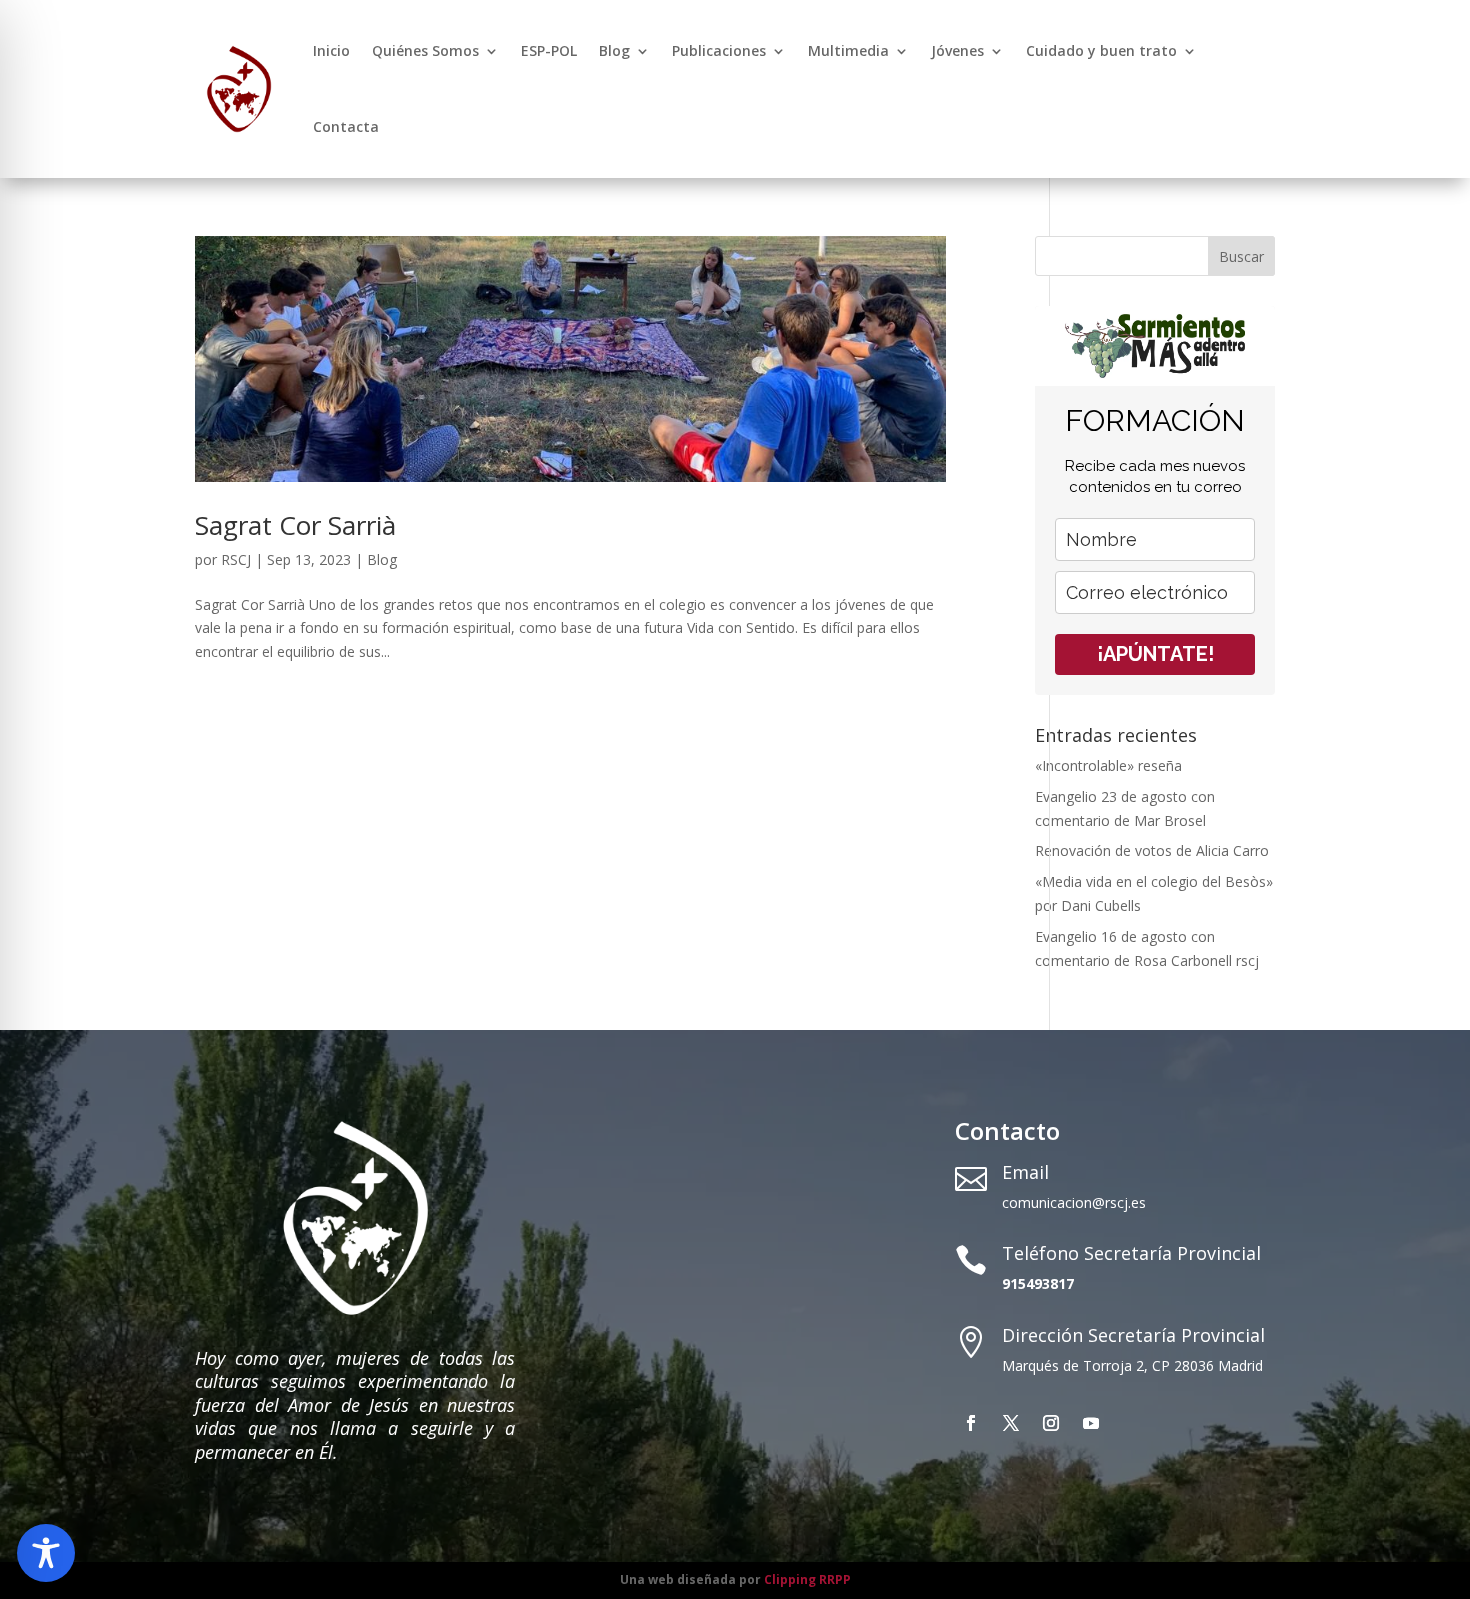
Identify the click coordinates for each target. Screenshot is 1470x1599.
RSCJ (236, 559)
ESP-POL (549, 50)
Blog (614, 50)
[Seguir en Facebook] (971, 1423)
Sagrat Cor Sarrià (295, 525)
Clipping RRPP (807, 1579)
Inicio (331, 50)
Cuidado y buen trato (1101, 50)
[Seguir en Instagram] (1051, 1423)
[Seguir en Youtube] (1091, 1423)
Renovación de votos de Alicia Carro (1152, 850)
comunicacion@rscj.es (1074, 1202)
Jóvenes (957, 50)
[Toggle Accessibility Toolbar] (46, 1553)
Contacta (346, 126)
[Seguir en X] (1011, 1423)
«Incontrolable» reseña (1108, 765)
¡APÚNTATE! (1155, 654)
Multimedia (848, 50)
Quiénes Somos (425, 50)
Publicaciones (719, 50)
